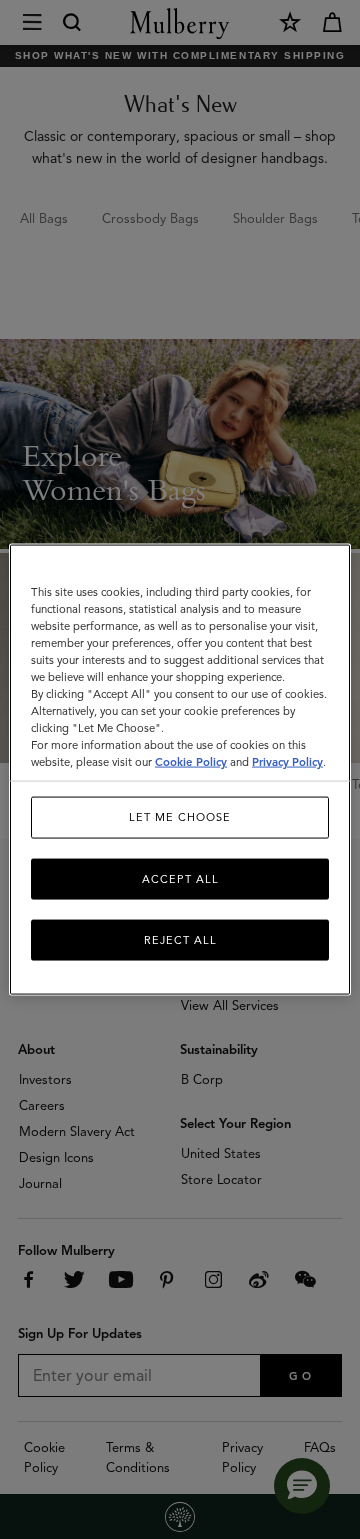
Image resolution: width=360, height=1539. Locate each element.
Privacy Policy (287, 762)
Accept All (180, 878)
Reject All (180, 940)
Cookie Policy (191, 762)
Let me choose (180, 817)
